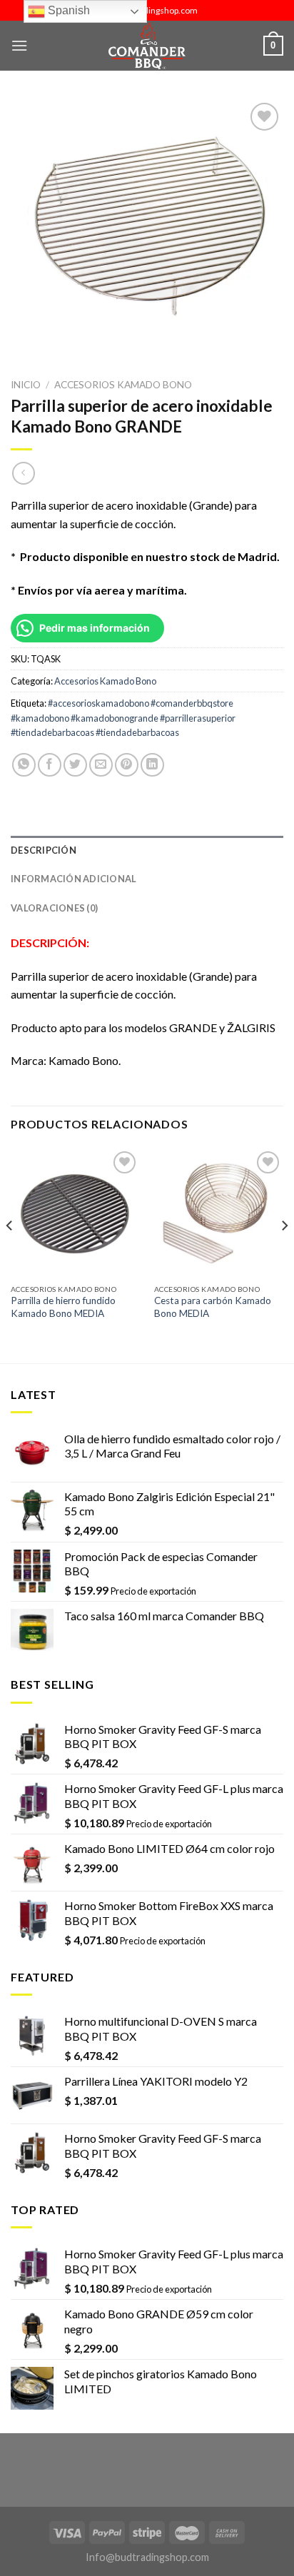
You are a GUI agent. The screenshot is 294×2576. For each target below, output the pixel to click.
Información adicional (73, 879)
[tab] (147, 850)
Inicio (26, 385)
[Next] (284, 1254)
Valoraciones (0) (54, 908)
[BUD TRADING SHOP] (147, 46)
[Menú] (19, 45)
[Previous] (10, 1254)
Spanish (67, 10)
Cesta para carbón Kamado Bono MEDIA (213, 1307)
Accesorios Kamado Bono (123, 385)
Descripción (44, 850)
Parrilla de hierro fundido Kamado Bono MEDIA (63, 1307)
